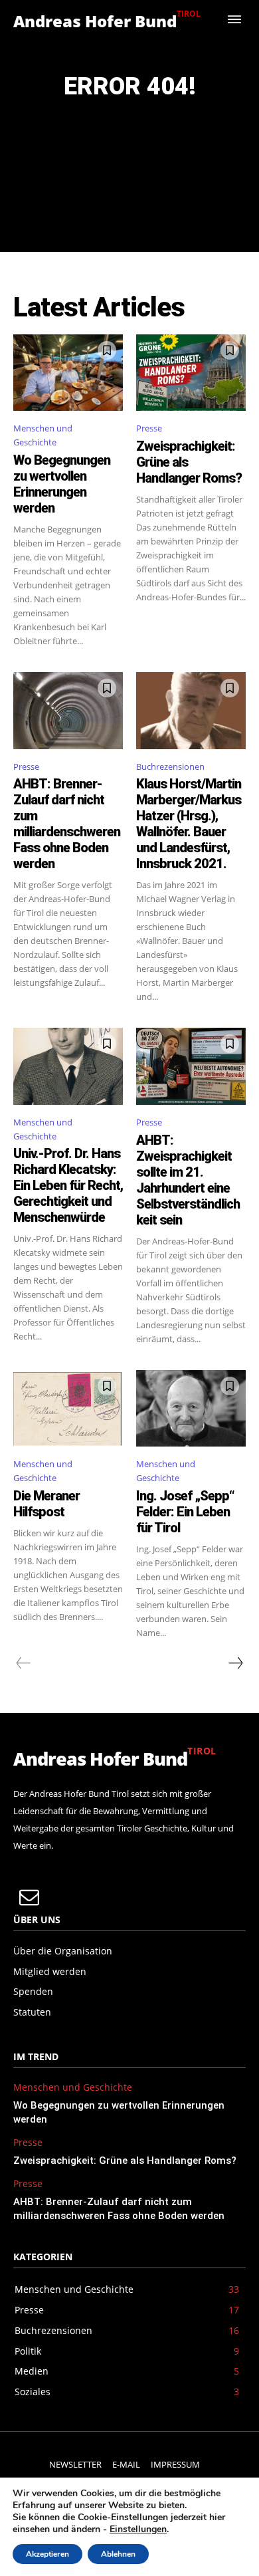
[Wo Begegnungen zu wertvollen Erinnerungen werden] (68, 373)
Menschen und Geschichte (43, 435)
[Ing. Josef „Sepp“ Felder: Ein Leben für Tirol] (191, 1409)
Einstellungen (138, 2529)
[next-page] (235, 1663)
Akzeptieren (47, 2554)
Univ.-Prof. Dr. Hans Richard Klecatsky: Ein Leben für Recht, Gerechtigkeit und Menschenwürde (68, 1185)
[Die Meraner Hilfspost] (68, 1409)
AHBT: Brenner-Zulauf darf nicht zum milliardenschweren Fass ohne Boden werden (67, 824)
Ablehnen (118, 2554)
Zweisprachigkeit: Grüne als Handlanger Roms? (125, 2161)
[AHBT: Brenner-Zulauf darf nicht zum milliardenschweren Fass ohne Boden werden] (68, 711)
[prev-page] (24, 1663)
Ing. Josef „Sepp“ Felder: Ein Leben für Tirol (185, 1512)
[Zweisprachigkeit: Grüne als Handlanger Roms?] (191, 373)
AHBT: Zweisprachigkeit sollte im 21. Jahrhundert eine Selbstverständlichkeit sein (188, 1180)
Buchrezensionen (170, 766)
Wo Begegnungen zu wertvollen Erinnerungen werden (62, 484)
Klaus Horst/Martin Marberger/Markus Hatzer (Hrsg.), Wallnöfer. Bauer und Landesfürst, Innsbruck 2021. (189, 824)
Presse (149, 428)
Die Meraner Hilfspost (46, 1504)
